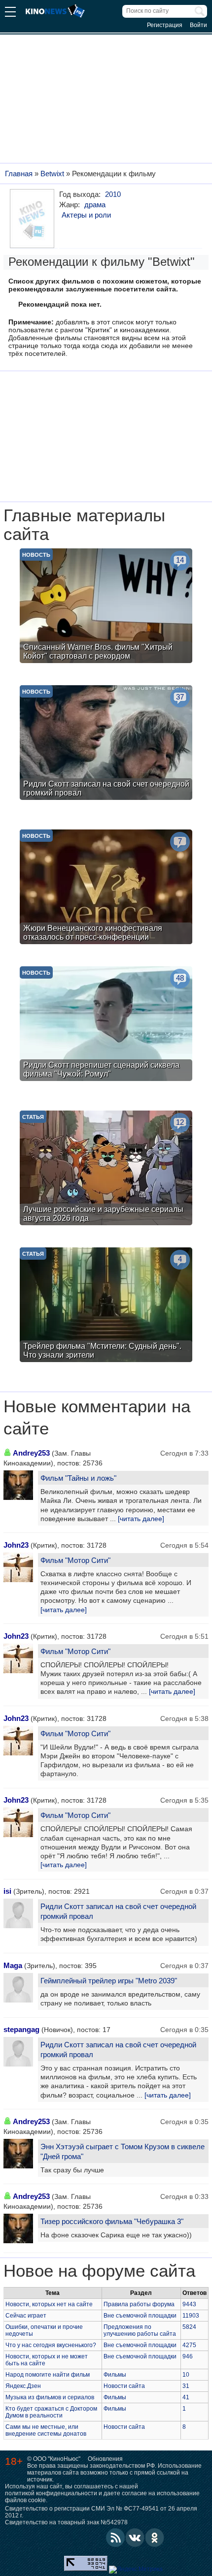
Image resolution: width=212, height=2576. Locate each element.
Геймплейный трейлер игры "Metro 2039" (109, 1981)
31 (186, 2386)
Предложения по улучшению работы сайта (140, 2330)
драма (95, 205)
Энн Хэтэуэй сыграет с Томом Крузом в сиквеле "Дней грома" (123, 2151)
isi (7, 1891)
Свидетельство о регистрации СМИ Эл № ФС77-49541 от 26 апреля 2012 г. (101, 2512)
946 (188, 2356)
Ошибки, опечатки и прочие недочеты (44, 2330)
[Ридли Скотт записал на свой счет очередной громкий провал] (106, 744)
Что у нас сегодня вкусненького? (51, 2345)
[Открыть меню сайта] (10, 13)
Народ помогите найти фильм (48, 2375)
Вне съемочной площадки (140, 2316)
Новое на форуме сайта (99, 2271)
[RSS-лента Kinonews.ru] (115, 2538)
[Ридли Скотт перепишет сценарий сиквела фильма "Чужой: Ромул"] (106, 1025)
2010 (113, 194)
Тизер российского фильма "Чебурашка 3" (112, 2221)
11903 (191, 2316)
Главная (19, 174)
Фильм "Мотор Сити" (75, 1560)
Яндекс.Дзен (23, 2386)
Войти (198, 25)
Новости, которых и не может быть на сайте (47, 2360)
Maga (13, 1965)
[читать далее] (141, 1519)
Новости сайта (124, 2386)
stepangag (21, 2029)
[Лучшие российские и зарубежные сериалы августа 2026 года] (106, 1169)
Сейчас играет (26, 2316)
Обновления (105, 2459)
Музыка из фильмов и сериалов (50, 2397)
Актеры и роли (86, 215)
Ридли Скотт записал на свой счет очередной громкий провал (118, 1911)
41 (186, 2397)
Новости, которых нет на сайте (49, 2304)
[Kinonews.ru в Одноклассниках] (155, 2538)
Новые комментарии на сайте (97, 1417)
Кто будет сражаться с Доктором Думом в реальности (51, 2412)
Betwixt (52, 174)
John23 (16, 1545)
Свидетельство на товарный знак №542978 (66, 2522)
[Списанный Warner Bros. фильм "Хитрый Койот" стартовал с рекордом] (106, 607)
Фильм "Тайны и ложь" (78, 1478)
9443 (189, 2304)
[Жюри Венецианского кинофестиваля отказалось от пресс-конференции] (106, 888)
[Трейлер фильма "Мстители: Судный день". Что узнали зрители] (106, 1306)
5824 (189, 2327)
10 (186, 2375)
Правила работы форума (139, 2304)
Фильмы (115, 2375)
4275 (189, 2345)
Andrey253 (31, 1453)
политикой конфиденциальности (51, 2493)
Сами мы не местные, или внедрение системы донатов (46, 2430)
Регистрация (165, 25)
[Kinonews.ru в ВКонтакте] (135, 2538)
